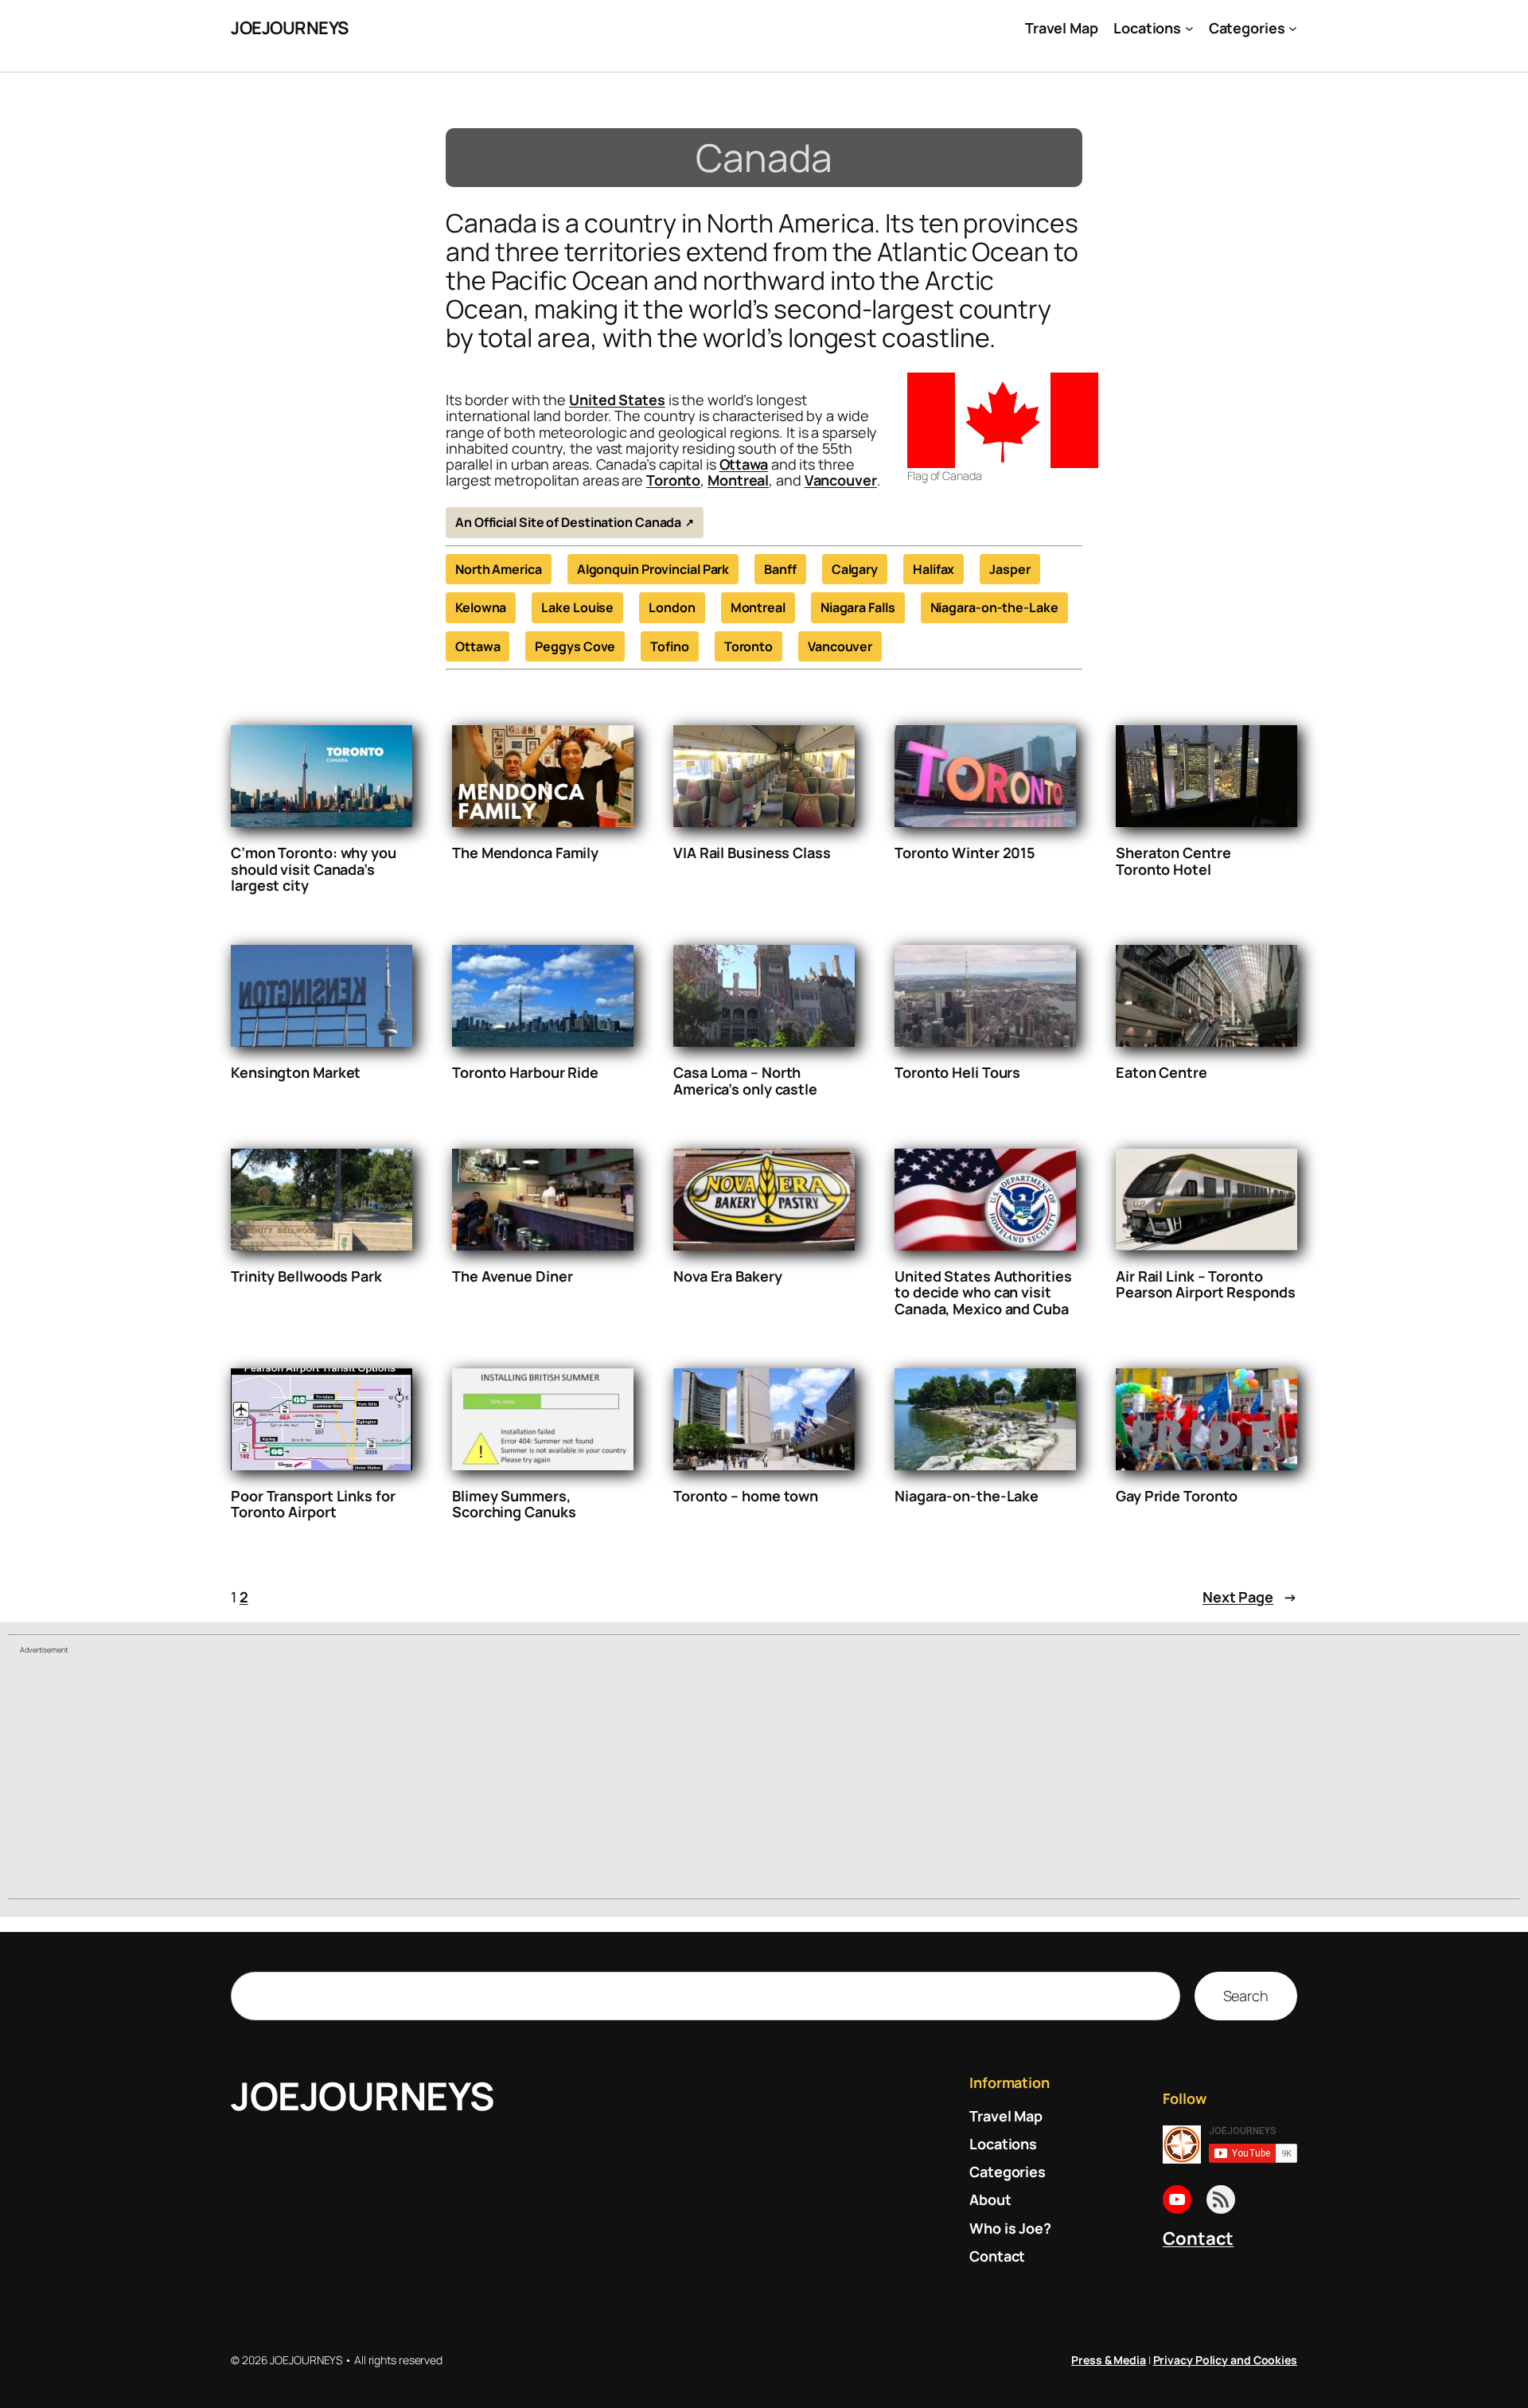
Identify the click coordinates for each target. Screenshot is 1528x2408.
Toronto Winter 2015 (965, 853)
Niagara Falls (858, 607)
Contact (1198, 2238)
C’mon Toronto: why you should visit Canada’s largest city (314, 869)
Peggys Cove (575, 646)
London (672, 607)
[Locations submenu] (1189, 28)
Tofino (669, 646)
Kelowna (481, 607)
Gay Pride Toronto (1177, 1496)
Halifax (934, 569)
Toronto (673, 480)
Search (1246, 1996)
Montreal (738, 480)
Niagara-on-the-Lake (994, 607)
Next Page (1250, 1597)
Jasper (1010, 569)
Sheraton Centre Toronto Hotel (1173, 861)
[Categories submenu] (1293, 28)
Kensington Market (296, 1072)
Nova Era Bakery (728, 1276)
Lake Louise (577, 607)
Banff (780, 569)
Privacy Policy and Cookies (1225, 2360)
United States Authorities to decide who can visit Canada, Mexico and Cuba (983, 1292)
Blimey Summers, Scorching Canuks (514, 1504)
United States (617, 400)
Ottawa (744, 464)
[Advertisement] (764, 1778)
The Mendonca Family (525, 853)
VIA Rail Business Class (752, 853)
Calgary (855, 569)
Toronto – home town (746, 1496)
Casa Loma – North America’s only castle (745, 1081)
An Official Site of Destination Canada (568, 522)
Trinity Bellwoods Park (306, 1276)
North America (499, 569)
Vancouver (841, 480)
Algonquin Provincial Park (653, 569)
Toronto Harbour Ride (525, 1072)
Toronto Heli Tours (957, 1072)
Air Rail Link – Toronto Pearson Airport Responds (1206, 1284)
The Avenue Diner (512, 1276)
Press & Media (1109, 2360)
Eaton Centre (1162, 1072)
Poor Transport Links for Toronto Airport (313, 1504)
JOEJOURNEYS (290, 28)
